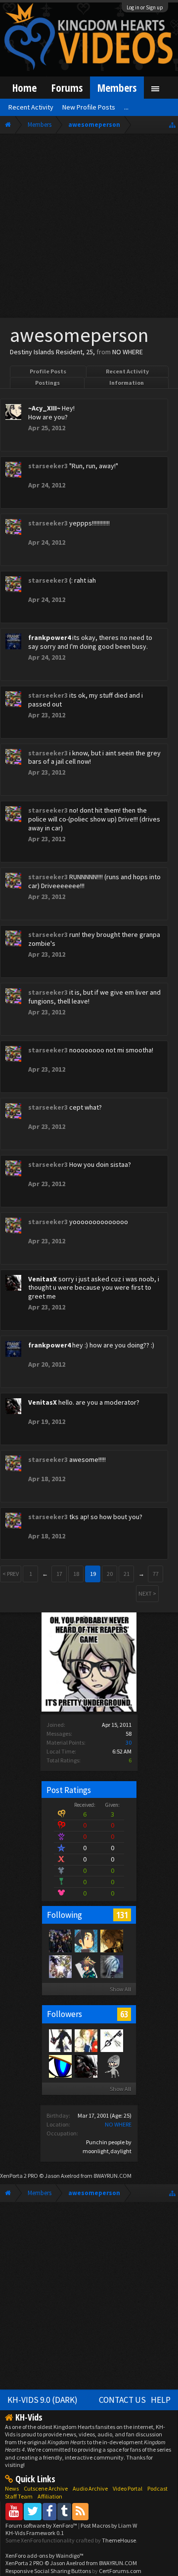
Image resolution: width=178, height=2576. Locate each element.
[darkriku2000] (111, 2066)
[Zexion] (111, 1966)
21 (127, 1574)
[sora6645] (86, 1966)
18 (76, 1574)
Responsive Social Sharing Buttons (48, 2571)
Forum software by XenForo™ (42, 2525)
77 (156, 1574)
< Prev (11, 1574)
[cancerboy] (60, 1966)
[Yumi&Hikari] (111, 2040)
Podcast (157, 2488)
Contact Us (122, 2400)
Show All (120, 1989)
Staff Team (19, 2496)
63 (124, 2014)
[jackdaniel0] (60, 2066)
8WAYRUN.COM (112, 2176)
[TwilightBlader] (111, 1941)
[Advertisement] (89, 228)
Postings (47, 383)
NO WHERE (118, 2124)
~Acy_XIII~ (44, 408)
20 (110, 1574)
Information (127, 383)
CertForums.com (120, 2571)
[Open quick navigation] (172, 125)
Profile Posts (48, 371)
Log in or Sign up (145, 7)
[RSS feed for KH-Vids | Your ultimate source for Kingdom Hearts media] (80, 2511)
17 (59, 1574)
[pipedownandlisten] (86, 2040)
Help (161, 2400)
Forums (67, 88)
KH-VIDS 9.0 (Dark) (43, 2400)
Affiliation (50, 2496)
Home (24, 88)
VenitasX (43, 1279)
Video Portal (128, 2488)
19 (93, 1574)
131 (122, 1915)
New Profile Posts (89, 107)
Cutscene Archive (46, 2488)
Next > (147, 1593)
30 (129, 1742)
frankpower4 (49, 637)
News (12, 2488)
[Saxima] (86, 1941)
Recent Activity (127, 371)
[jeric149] (60, 1941)
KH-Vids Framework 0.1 (35, 2533)
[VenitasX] (86, 2066)
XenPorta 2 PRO (19, 2176)
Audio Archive (90, 2488)
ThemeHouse (119, 2540)
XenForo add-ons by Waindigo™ (44, 2556)
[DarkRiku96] (60, 2040)
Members (117, 88)
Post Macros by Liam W (109, 2525)
